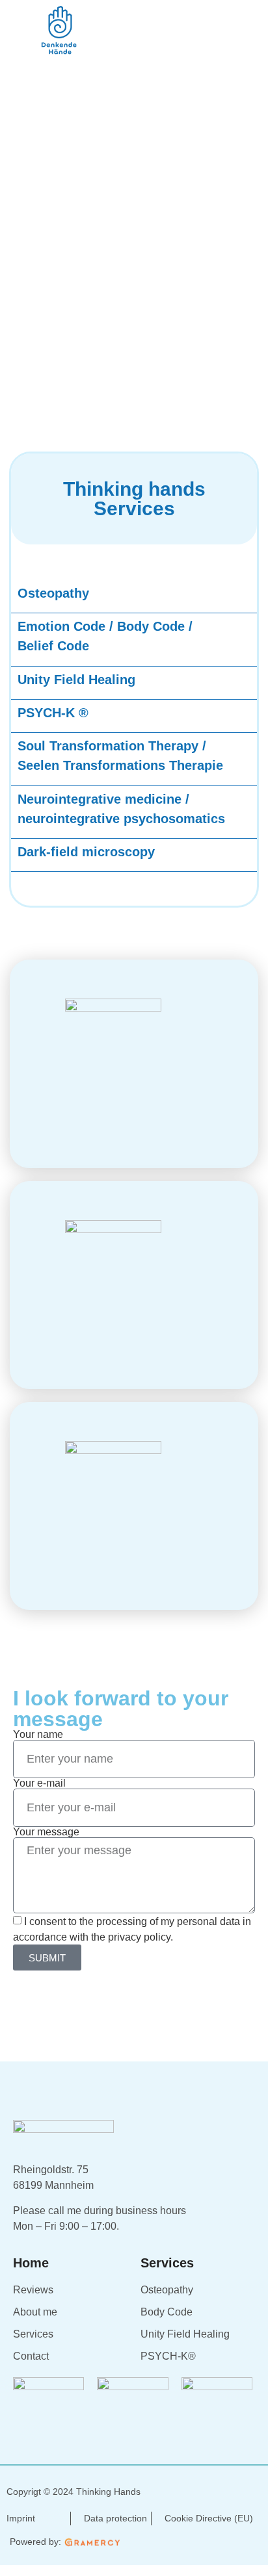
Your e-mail (39, 1783)
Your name (38, 1735)
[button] (244, 43)
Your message (46, 1832)
